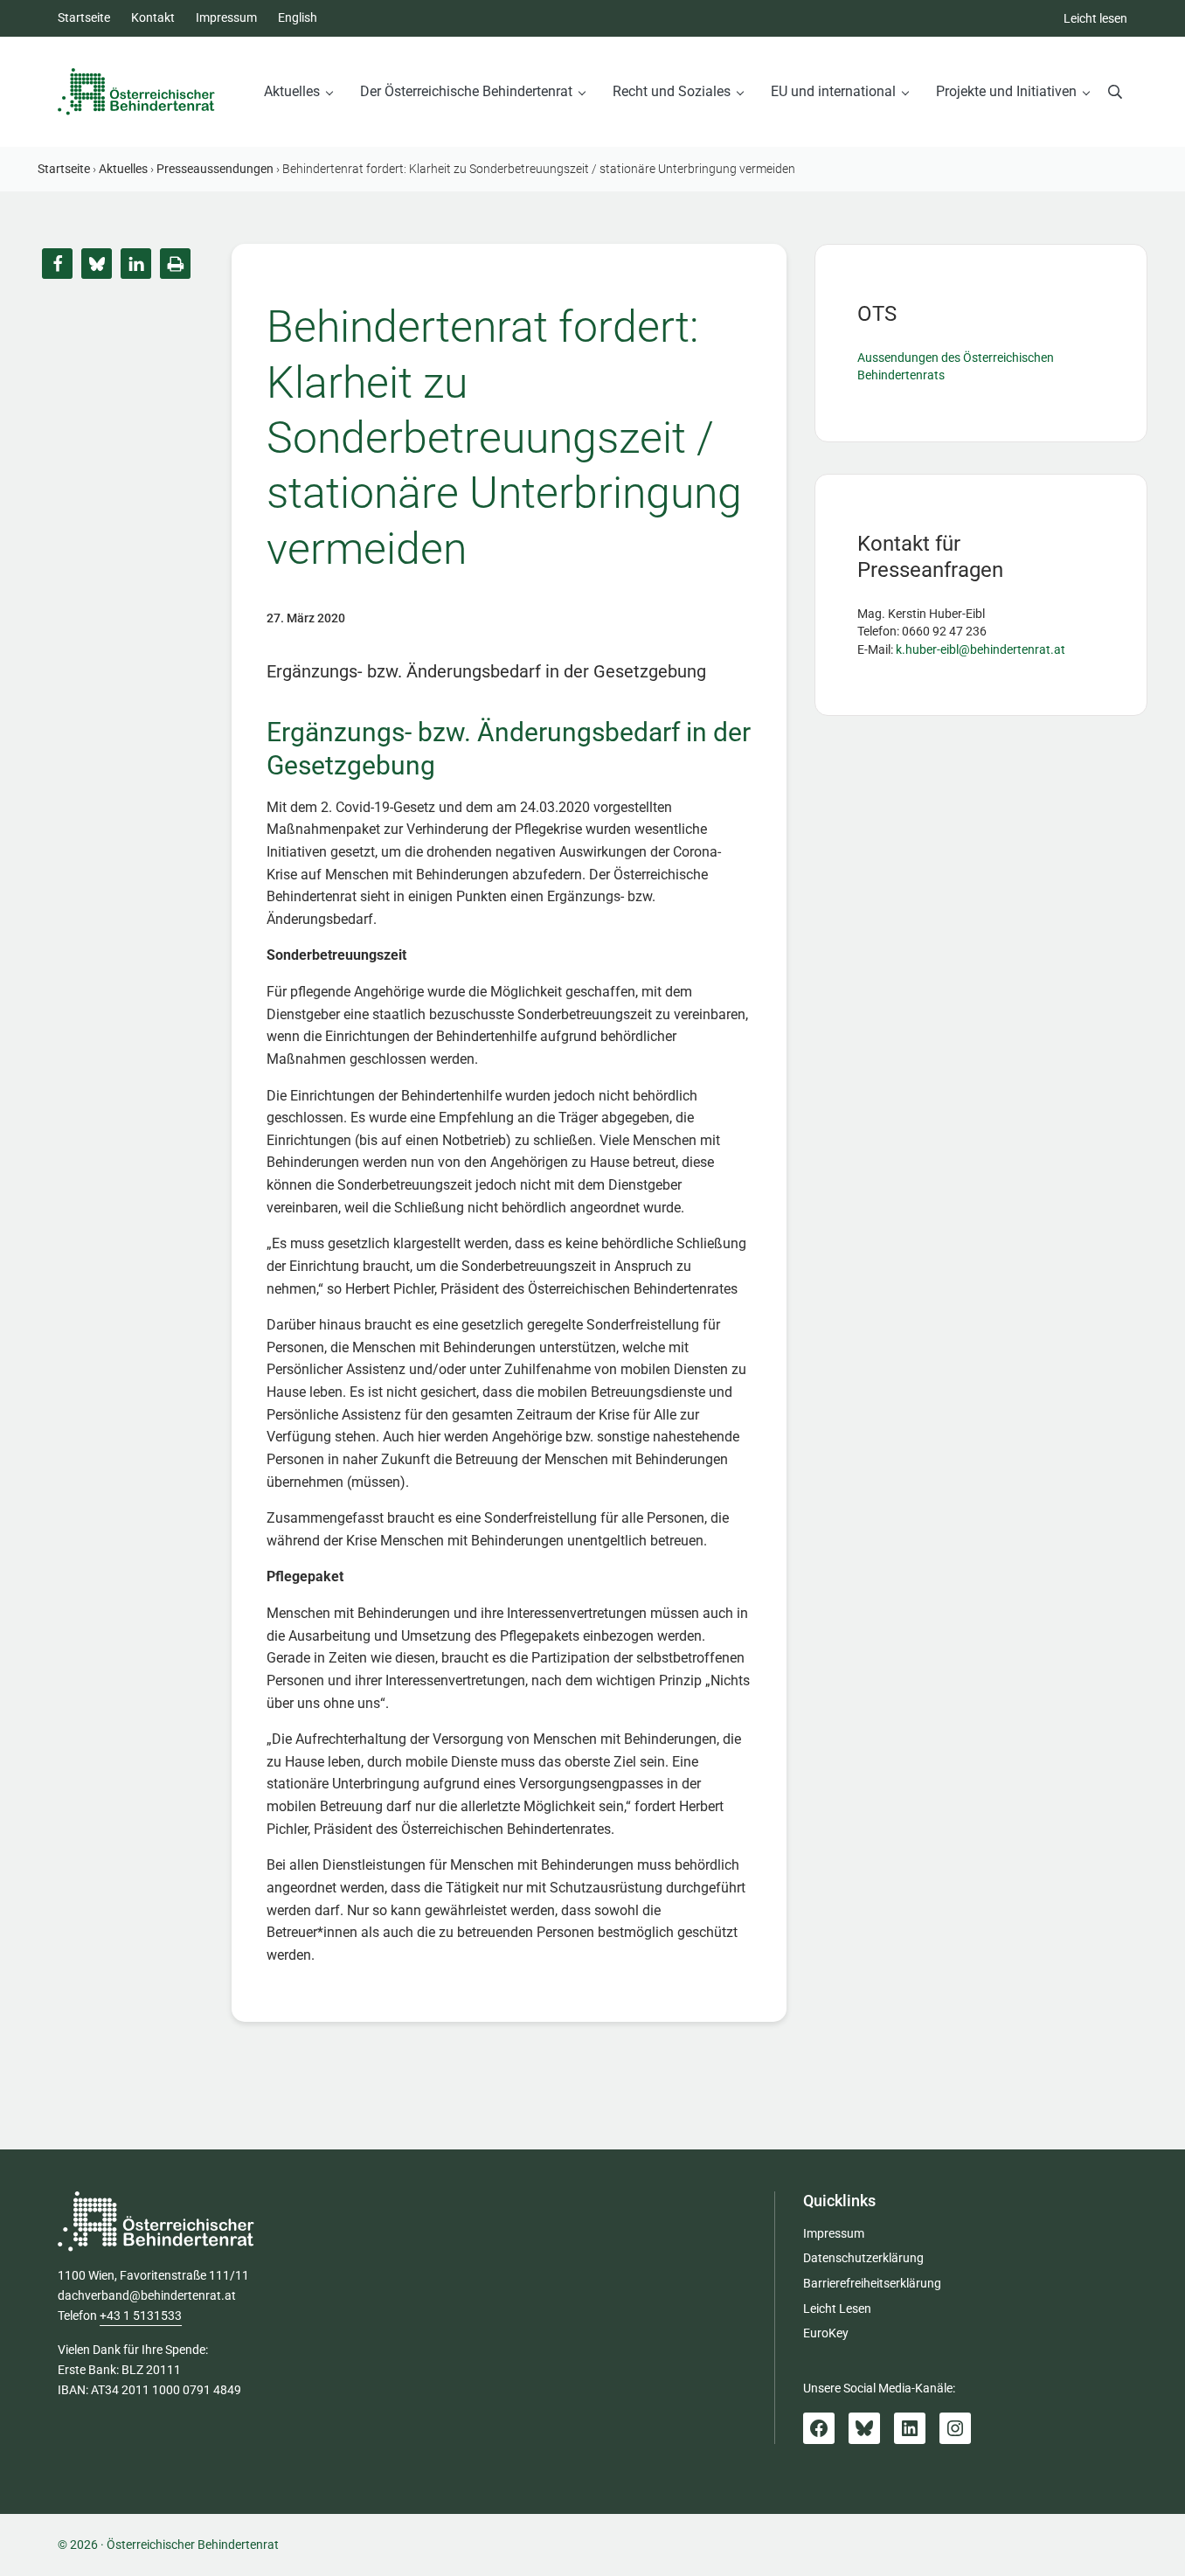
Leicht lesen (1095, 19)
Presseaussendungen (215, 169)
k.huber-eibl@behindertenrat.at (981, 650)
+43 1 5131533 (141, 2316)
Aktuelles (123, 169)
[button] (57, 264)
